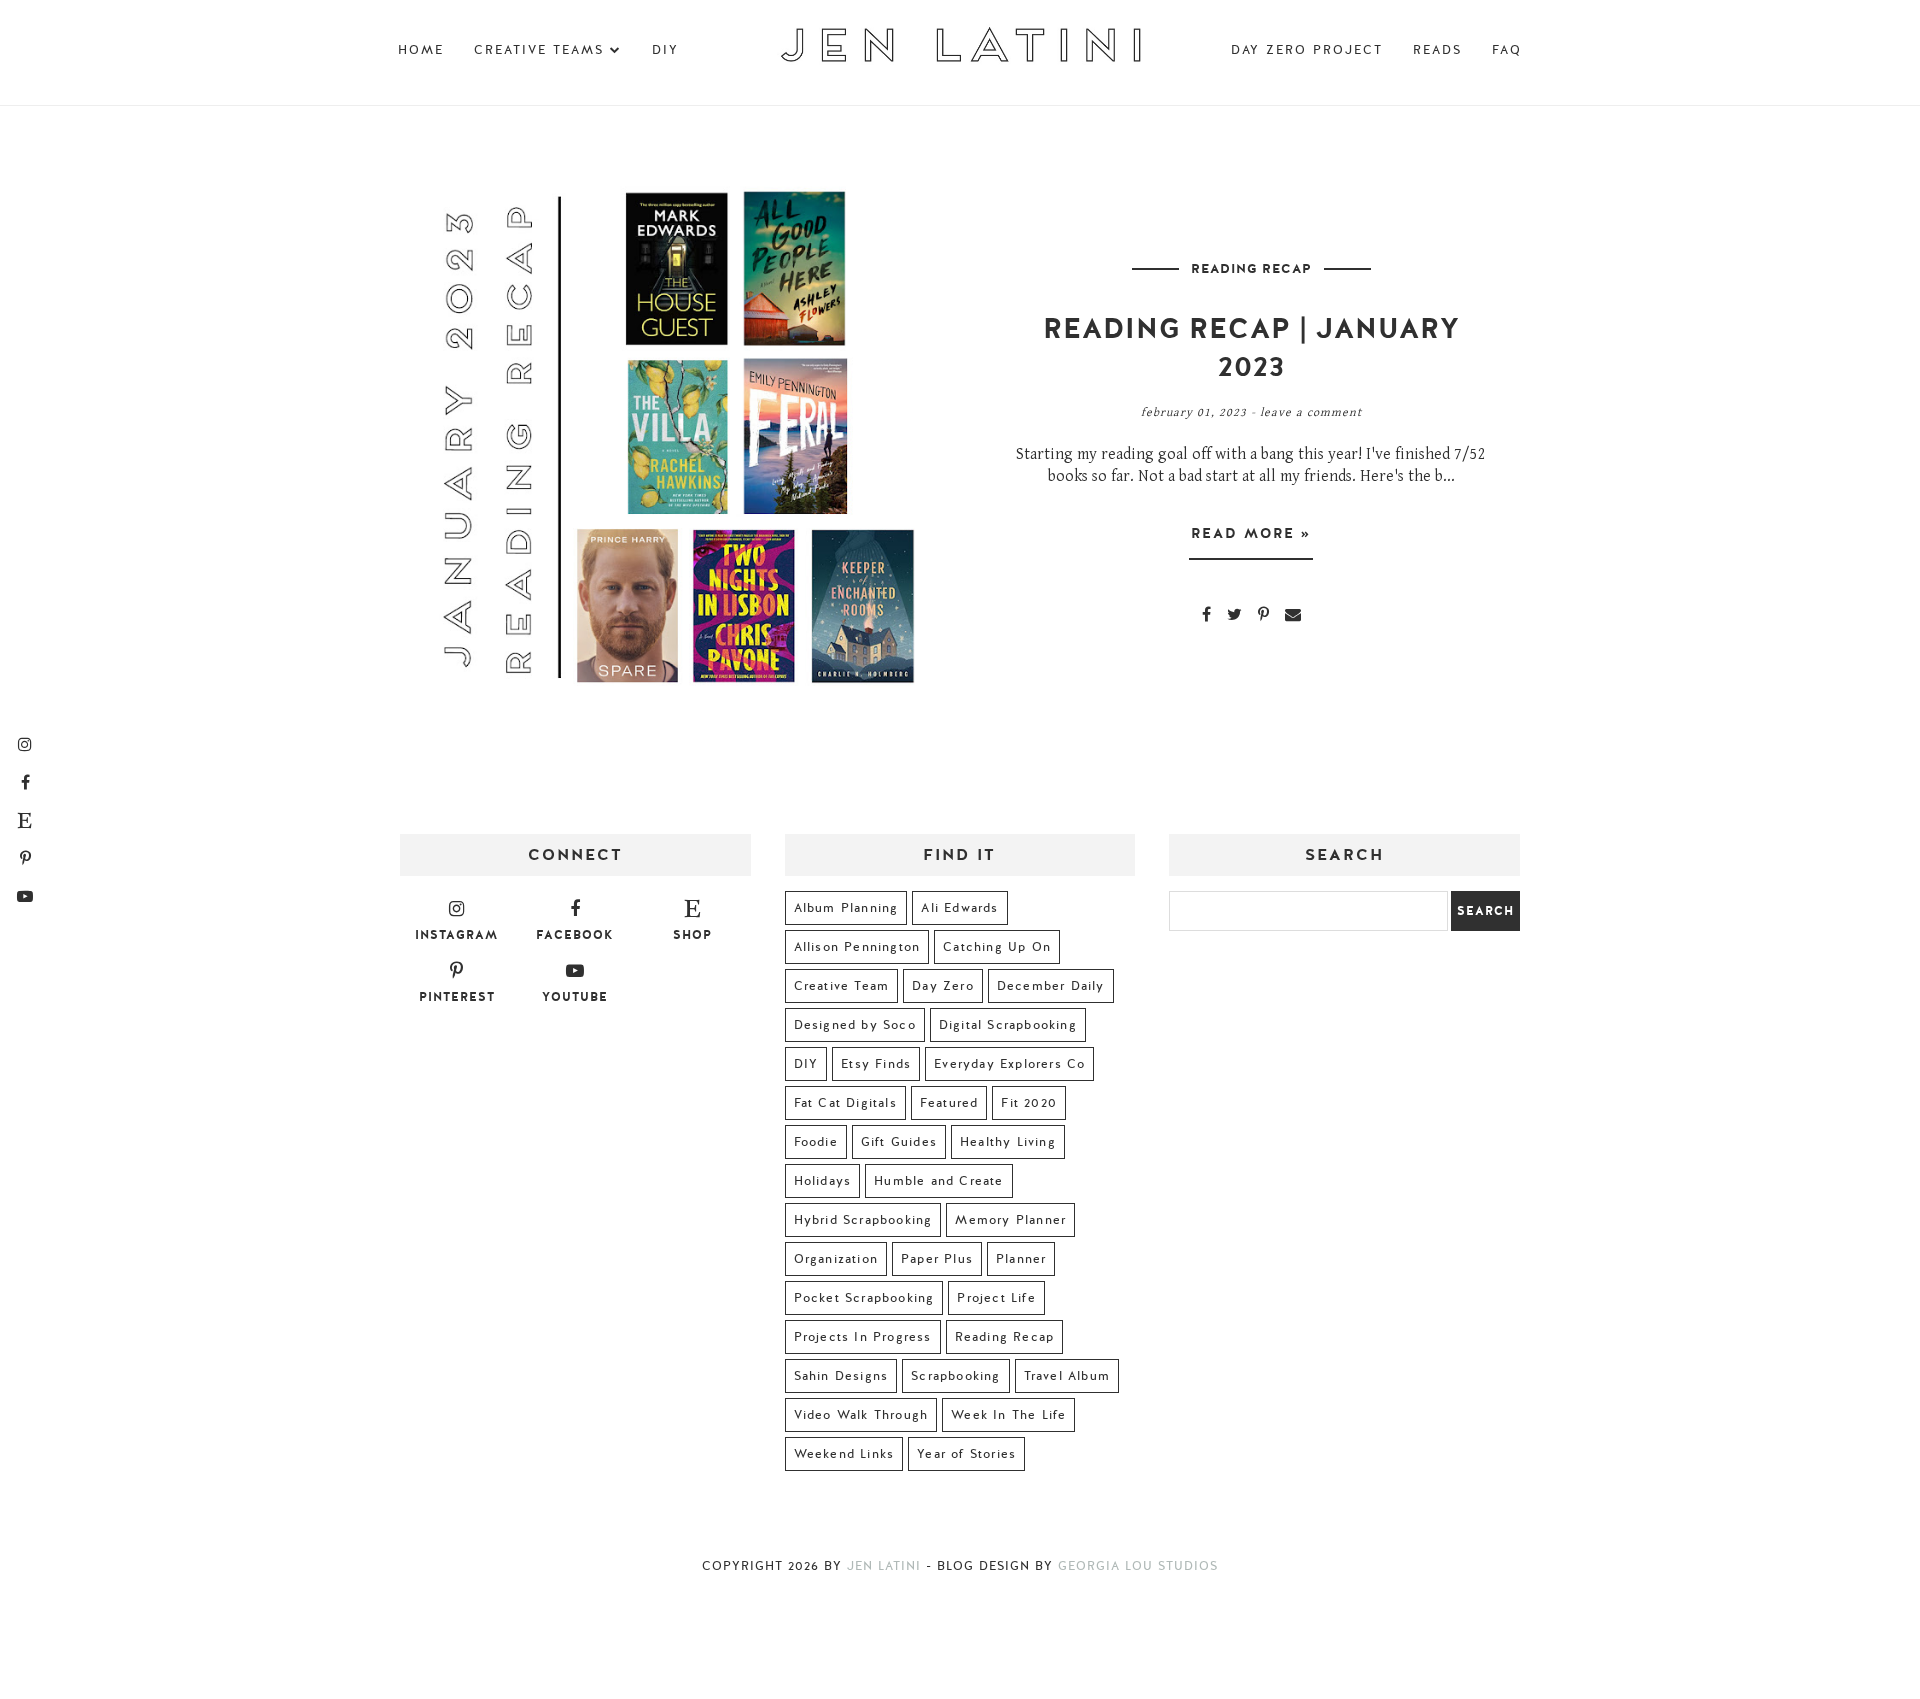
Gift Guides (899, 1142)
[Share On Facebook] (1206, 614)
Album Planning (846, 908)
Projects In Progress (863, 1337)
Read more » (1251, 533)
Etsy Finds (876, 1064)
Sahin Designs (841, 1376)
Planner (1021, 1259)
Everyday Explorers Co (1009, 1064)
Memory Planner (1010, 1220)
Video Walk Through (861, 1415)
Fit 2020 (1029, 1103)
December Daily (1051, 986)
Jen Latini (884, 1566)
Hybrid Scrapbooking (863, 1220)
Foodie (816, 1142)
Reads (1437, 50)
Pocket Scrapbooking (864, 1298)
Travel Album (1067, 1376)
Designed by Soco (855, 1025)
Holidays (823, 1181)
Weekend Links (844, 1454)
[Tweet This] (1234, 614)
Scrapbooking (955, 1376)
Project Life (996, 1298)
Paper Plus (937, 1259)
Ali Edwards (959, 908)
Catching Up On (997, 947)
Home (421, 50)
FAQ (1507, 50)
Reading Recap (1251, 269)
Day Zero (943, 986)
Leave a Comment (1311, 412)
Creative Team (842, 986)
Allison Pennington (857, 947)
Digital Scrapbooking (1008, 1025)
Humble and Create (938, 1181)
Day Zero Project (1307, 50)
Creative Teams (539, 50)
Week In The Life (1008, 1415)
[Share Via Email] (1293, 614)
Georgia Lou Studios (1138, 1566)
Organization (836, 1259)
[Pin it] (1263, 614)
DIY (665, 50)
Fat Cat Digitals (845, 1103)
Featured (949, 1103)
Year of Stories (966, 1454)
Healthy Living (1008, 1142)
